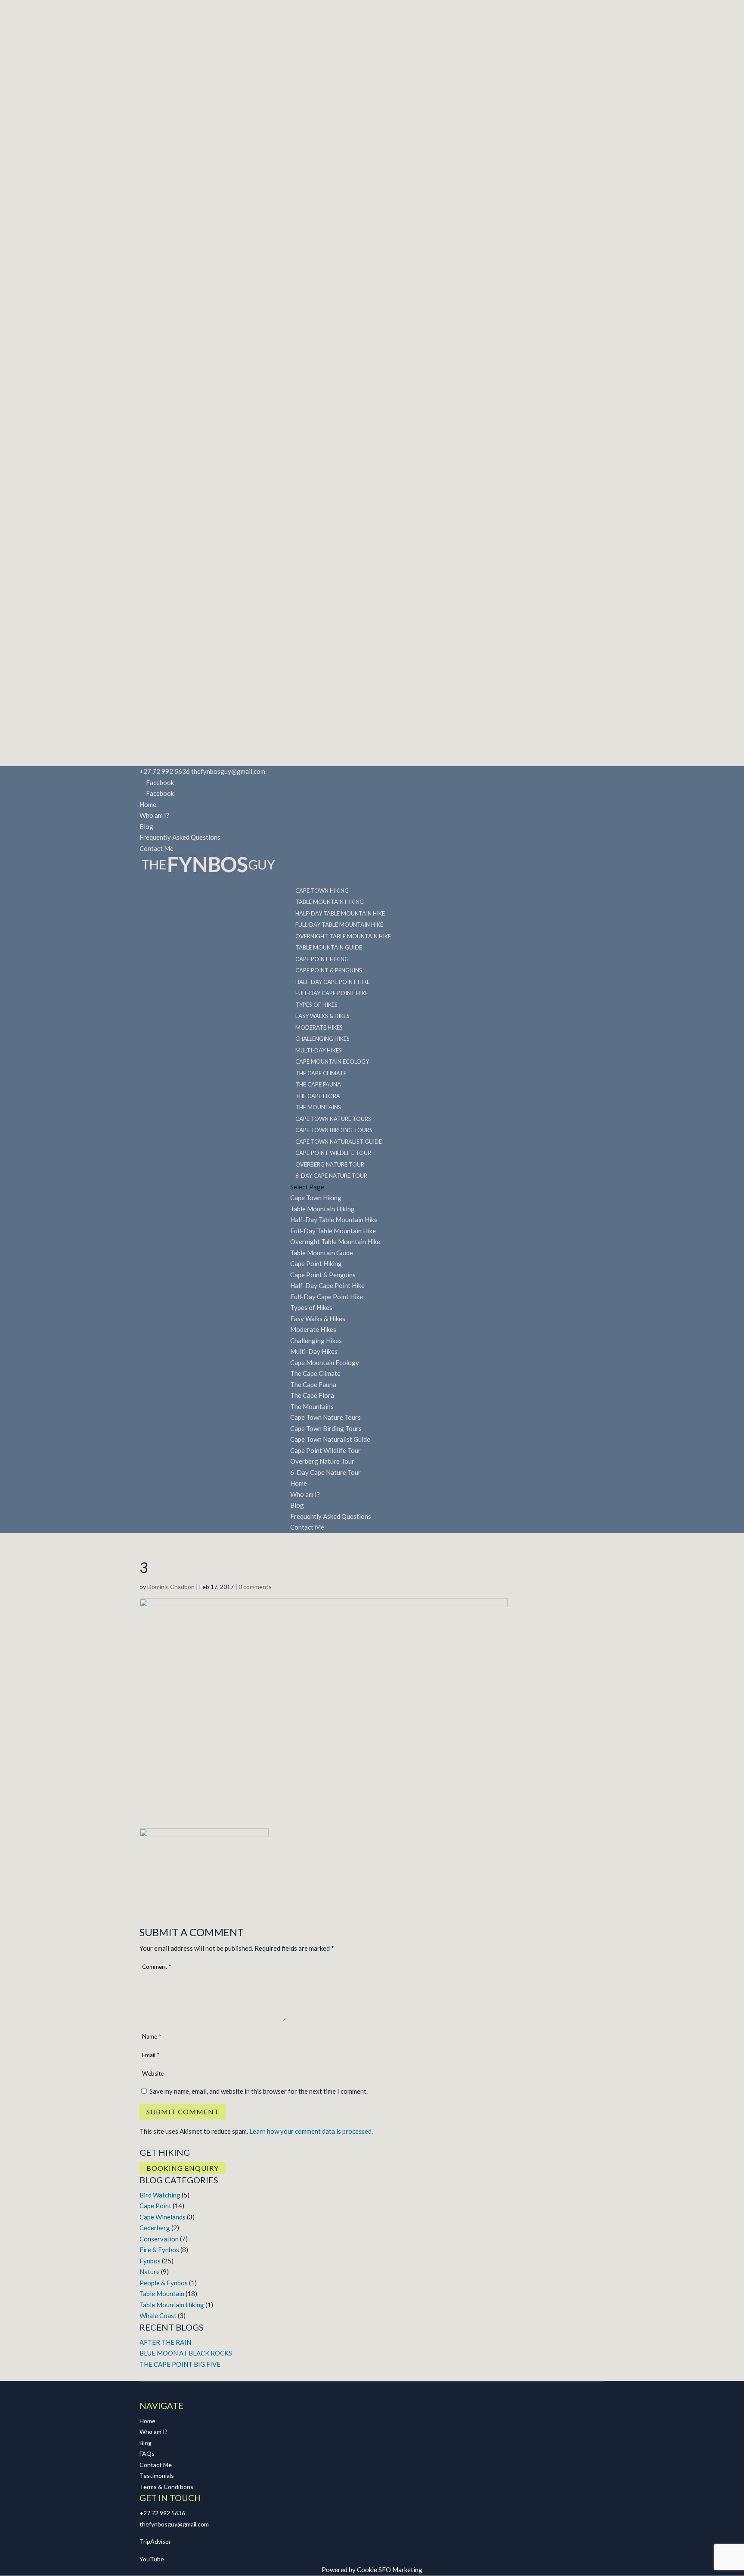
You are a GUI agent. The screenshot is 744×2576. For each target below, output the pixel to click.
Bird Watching (160, 2195)
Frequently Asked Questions (180, 837)
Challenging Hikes (316, 1341)
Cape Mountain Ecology (325, 1362)
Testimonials (157, 2475)
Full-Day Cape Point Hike (327, 1297)
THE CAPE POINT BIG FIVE (180, 2364)
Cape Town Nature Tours (325, 1417)
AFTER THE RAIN (165, 2342)
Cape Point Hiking (316, 1263)
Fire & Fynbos (159, 2250)
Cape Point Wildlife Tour (325, 1450)
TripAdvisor (155, 2541)
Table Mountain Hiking (322, 1209)
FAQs (147, 2453)
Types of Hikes (311, 1307)
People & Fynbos (164, 2283)
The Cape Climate (315, 1373)
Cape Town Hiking (316, 1198)
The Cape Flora (312, 1395)
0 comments (255, 1587)
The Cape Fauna (313, 1384)
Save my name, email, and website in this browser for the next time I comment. (259, 2091)
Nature (150, 2272)
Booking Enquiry (183, 2168)
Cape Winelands (163, 2217)
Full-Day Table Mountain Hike (333, 1231)
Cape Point (155, 2206)
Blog (146, 826)
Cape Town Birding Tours (326, 1428)
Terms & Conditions (166, 2487)
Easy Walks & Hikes (318, 1319)
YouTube (152, 2559)
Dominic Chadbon (171, 1587)
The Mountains (312, 1406)
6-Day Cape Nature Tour (331, 1176)
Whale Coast (158, 2315)
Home (148, 804)
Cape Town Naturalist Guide (330, 1439)
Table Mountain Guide (322, 1253)
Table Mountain (162, 2294)
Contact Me (157, 848)
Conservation (159, 2239)
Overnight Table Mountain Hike (335, 1241)
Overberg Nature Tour (322, 1461)
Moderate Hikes (313, 1329)
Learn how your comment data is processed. (311, 2131)
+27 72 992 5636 (162, 2513)
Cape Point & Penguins (323, 1275)
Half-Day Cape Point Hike (327, 1285)
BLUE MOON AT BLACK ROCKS (186, 2353)
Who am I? (154, 815)
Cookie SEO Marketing (390, 2570)
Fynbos (150, 2261)
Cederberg (155, 2228)
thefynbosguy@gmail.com (174, 2524)
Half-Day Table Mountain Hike (334, 1220)
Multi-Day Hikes (314, 1351)
